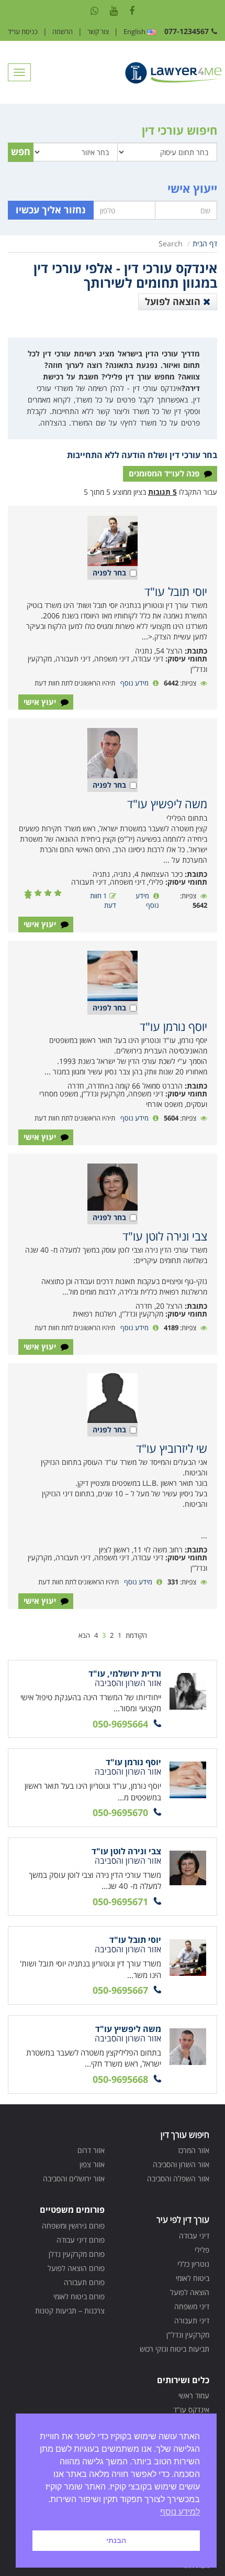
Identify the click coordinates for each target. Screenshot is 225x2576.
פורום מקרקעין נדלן (77, 2254)
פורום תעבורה (84, 2282)
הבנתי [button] (116, 2540)
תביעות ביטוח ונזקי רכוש (175, 2349)
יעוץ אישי (41, 702)
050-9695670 (120, 1812)
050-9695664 (120, 1724)
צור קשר (98, 31)
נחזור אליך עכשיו (51, 210)
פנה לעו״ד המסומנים (165, 473)
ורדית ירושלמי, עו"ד (125, 1673)
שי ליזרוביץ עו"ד (172, 1448)
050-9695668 (120, 2079)
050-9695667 (120, 1990)
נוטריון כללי (193, 2264)
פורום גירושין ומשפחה (73, 2226)
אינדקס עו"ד (191, 2410)
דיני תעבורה (192, 2320)
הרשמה (63, 31)
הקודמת (136, 1635)
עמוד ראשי (194, 2395)
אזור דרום (91, 2150)
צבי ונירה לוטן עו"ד (165, 1236)
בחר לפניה (109, 573)
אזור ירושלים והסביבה (74, 2178)
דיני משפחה (192, 2306)
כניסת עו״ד (23, 31)
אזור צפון (92, 2164)
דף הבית (205, 243)
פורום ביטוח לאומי (79, 2296)
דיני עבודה (194, 2236)
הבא (84, 1635)
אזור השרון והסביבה (181, 2164)
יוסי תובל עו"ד (176, 591)
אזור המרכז (194, 2150)
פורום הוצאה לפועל (76, 2268)
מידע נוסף (134, 683)
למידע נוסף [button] (180, 2512)
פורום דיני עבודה (81, 2240)
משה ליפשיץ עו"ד (167, 803)
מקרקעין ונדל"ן (188, 2335)
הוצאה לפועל (174, 301)
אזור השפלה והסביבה (178, 2178)
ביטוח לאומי (193, 2278)
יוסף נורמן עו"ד (173, 1026)
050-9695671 (120, 1901)
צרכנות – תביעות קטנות (70, 2311)
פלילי (202, 2250)
